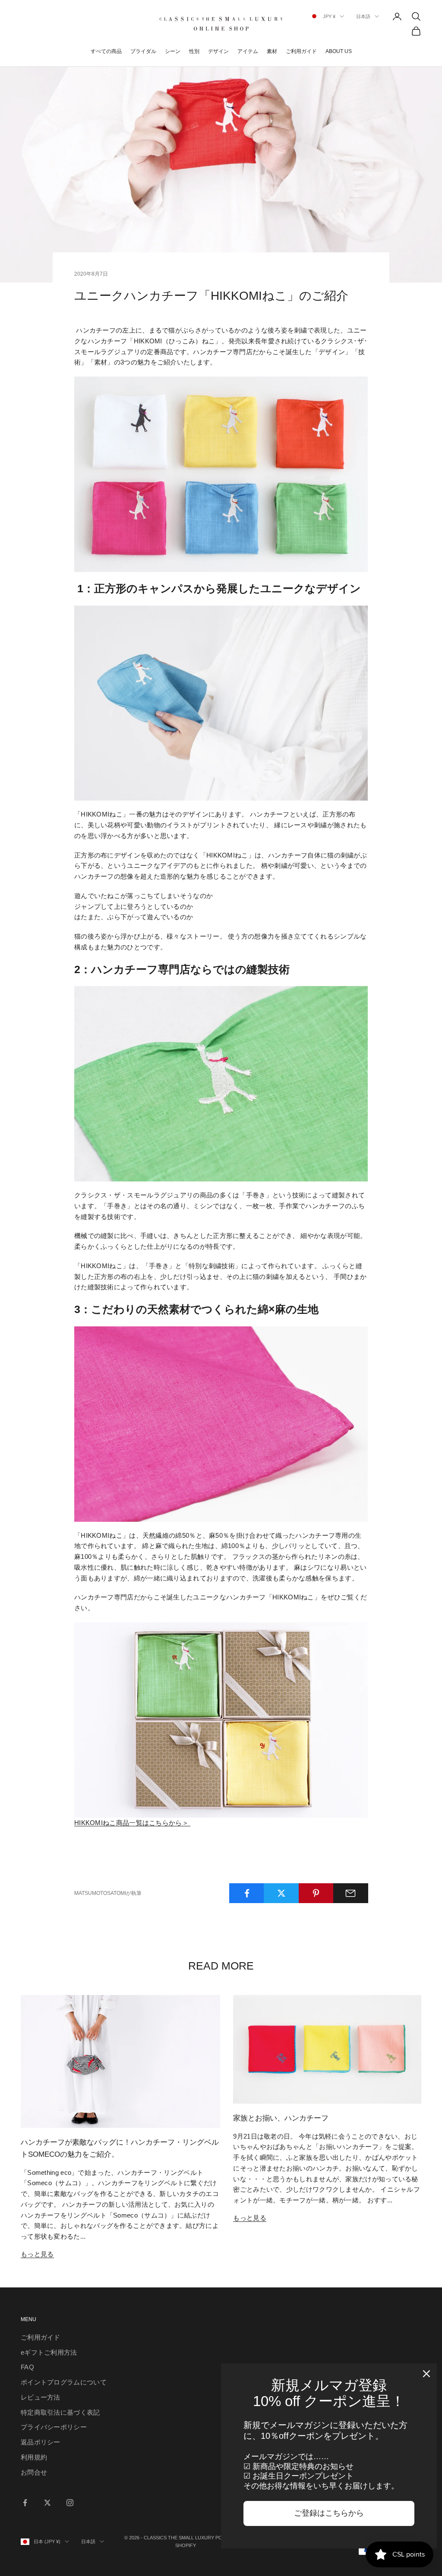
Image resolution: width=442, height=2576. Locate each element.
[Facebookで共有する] (247, 1893)
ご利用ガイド (301, 51)
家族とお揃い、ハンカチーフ (281, 2118)
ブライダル (143, 51)
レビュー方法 (41, 2397)
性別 (194, 51)
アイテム (248, 51)
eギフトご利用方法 (49, 2352)
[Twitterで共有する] (281, 1893)
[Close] (426, 2374)
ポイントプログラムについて (64, 2382)
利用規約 (34, 2457)
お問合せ (34, 2472)
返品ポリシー (41, 2442)
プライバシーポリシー (54, 2427)
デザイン (218, 51)
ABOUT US (339, 51)
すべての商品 (106, 51)
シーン (173, 51)
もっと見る (37, 2254)
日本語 (363, 16)
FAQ (27, 2367)
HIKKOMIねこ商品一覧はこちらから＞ (132, 1823)
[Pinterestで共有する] (316, 1893)
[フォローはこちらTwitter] (47, 2503)
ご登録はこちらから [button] (329, 2513)
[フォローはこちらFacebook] (25, 2503)
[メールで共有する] (351, 1893)
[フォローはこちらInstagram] (70, 2503)
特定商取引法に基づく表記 (60, 2412)
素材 (272, 51)
